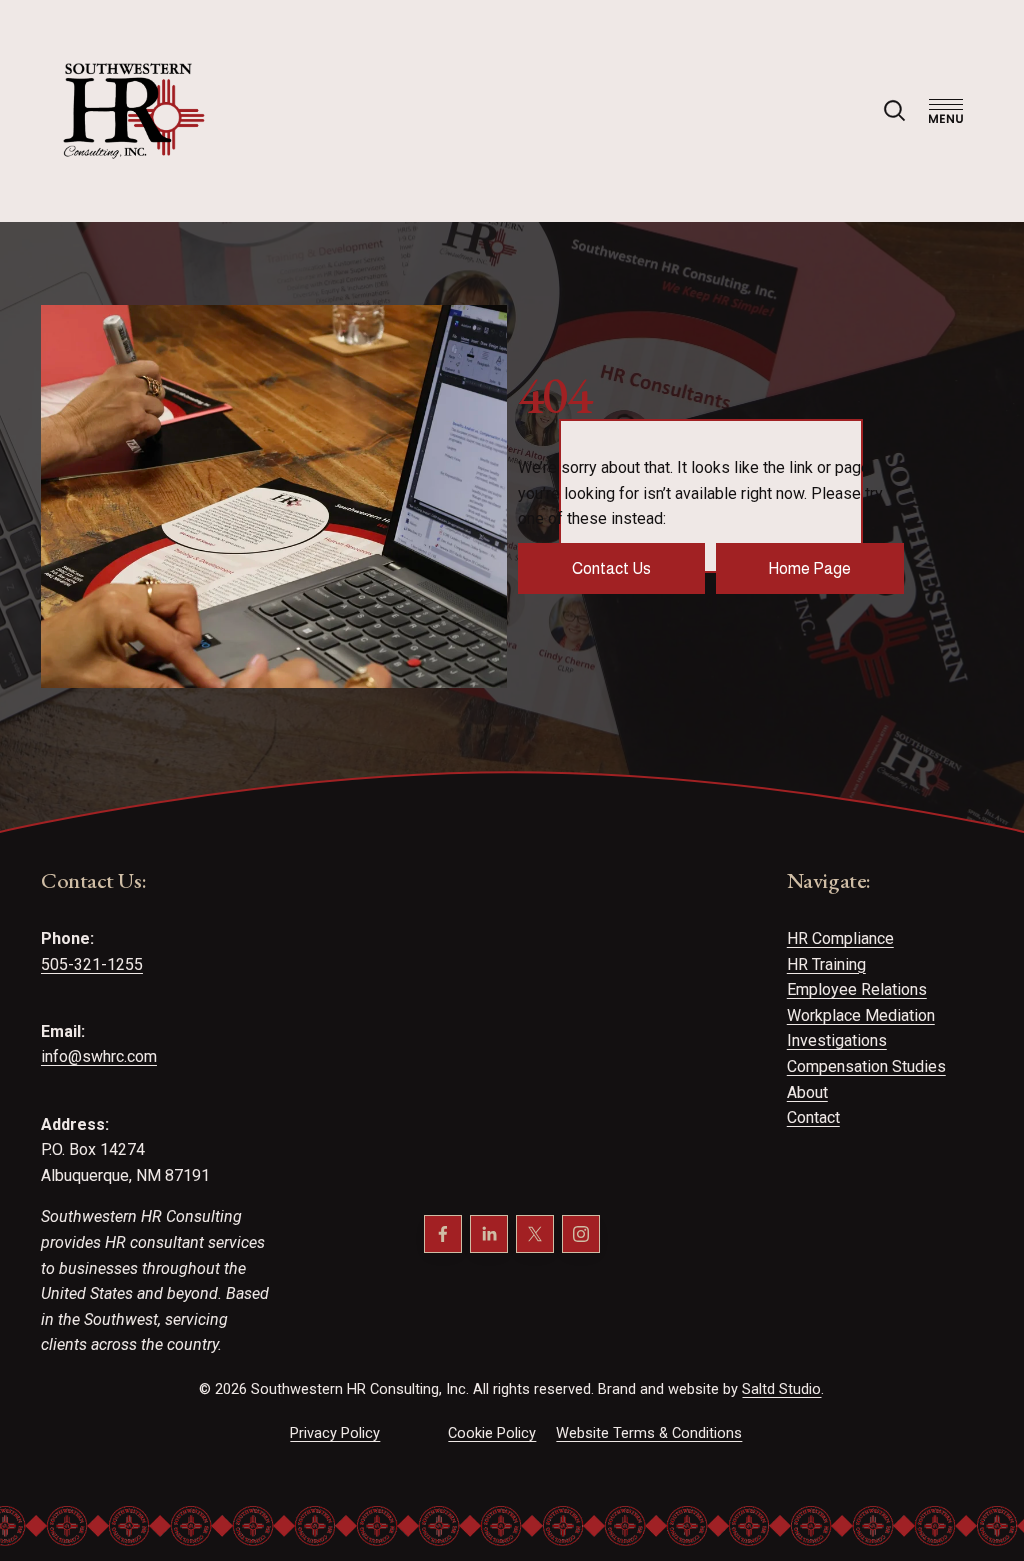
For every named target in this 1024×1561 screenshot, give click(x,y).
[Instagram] (581, 1234)
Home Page (809, 568)
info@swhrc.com (99, 1056)
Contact (813, 1117)
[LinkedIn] (489, 1234)
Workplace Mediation (861, 1015)
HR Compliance (840, 938)
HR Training (826, 964)
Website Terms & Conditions (649, 1433)
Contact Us (611, 568)
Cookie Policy (492, 1433)
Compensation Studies (866, 1066)
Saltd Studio (781, 1389)
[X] (535, 1234)
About (807, 1092)
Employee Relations (857, 989)
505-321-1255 (92, 964)
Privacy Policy (335, 1433)
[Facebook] (443, 1234)
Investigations (837, 1040)
